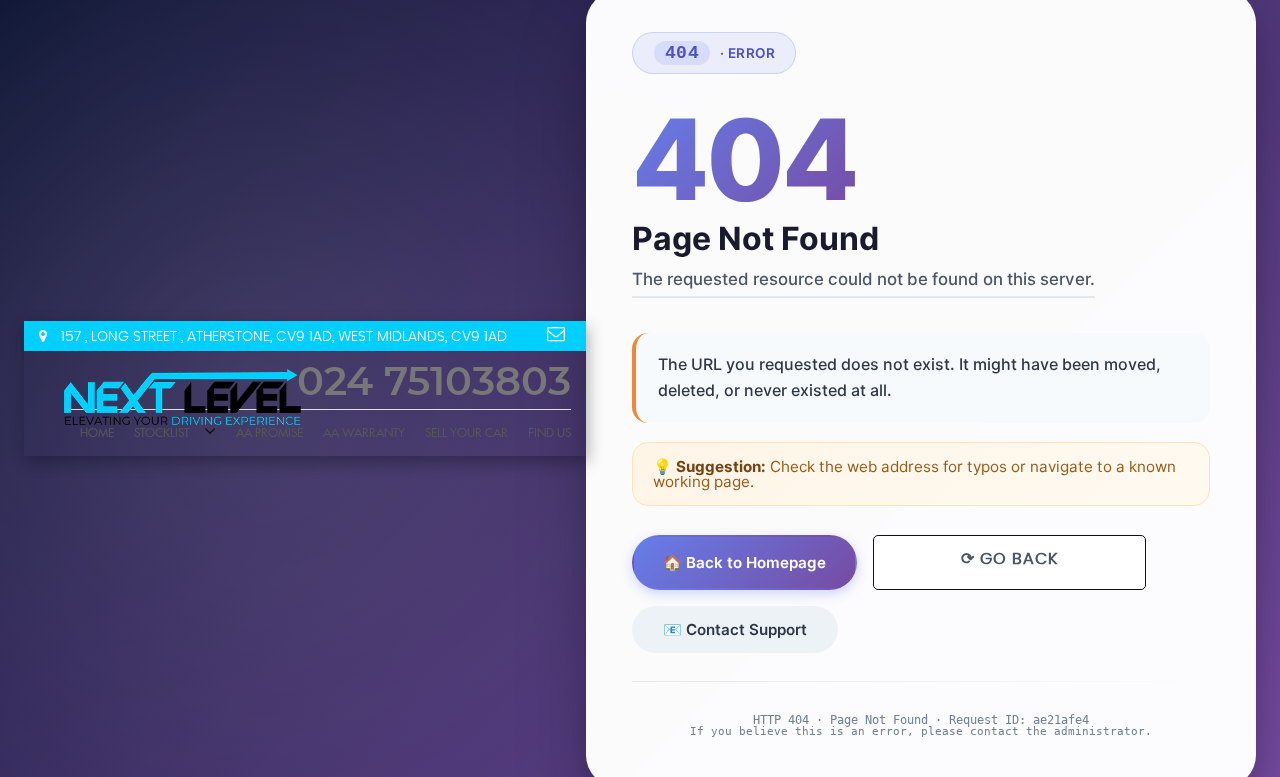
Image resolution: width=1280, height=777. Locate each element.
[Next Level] (184, 400)
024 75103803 (434, 383)
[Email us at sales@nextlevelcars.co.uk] (556, 334)
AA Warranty (364, 433)
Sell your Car (466, 433)
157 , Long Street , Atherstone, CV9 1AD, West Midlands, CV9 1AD (282, 337)
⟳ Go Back (1008, 559)
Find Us (549, 433)
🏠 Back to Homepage (743, 562)
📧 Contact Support (734, 628)
